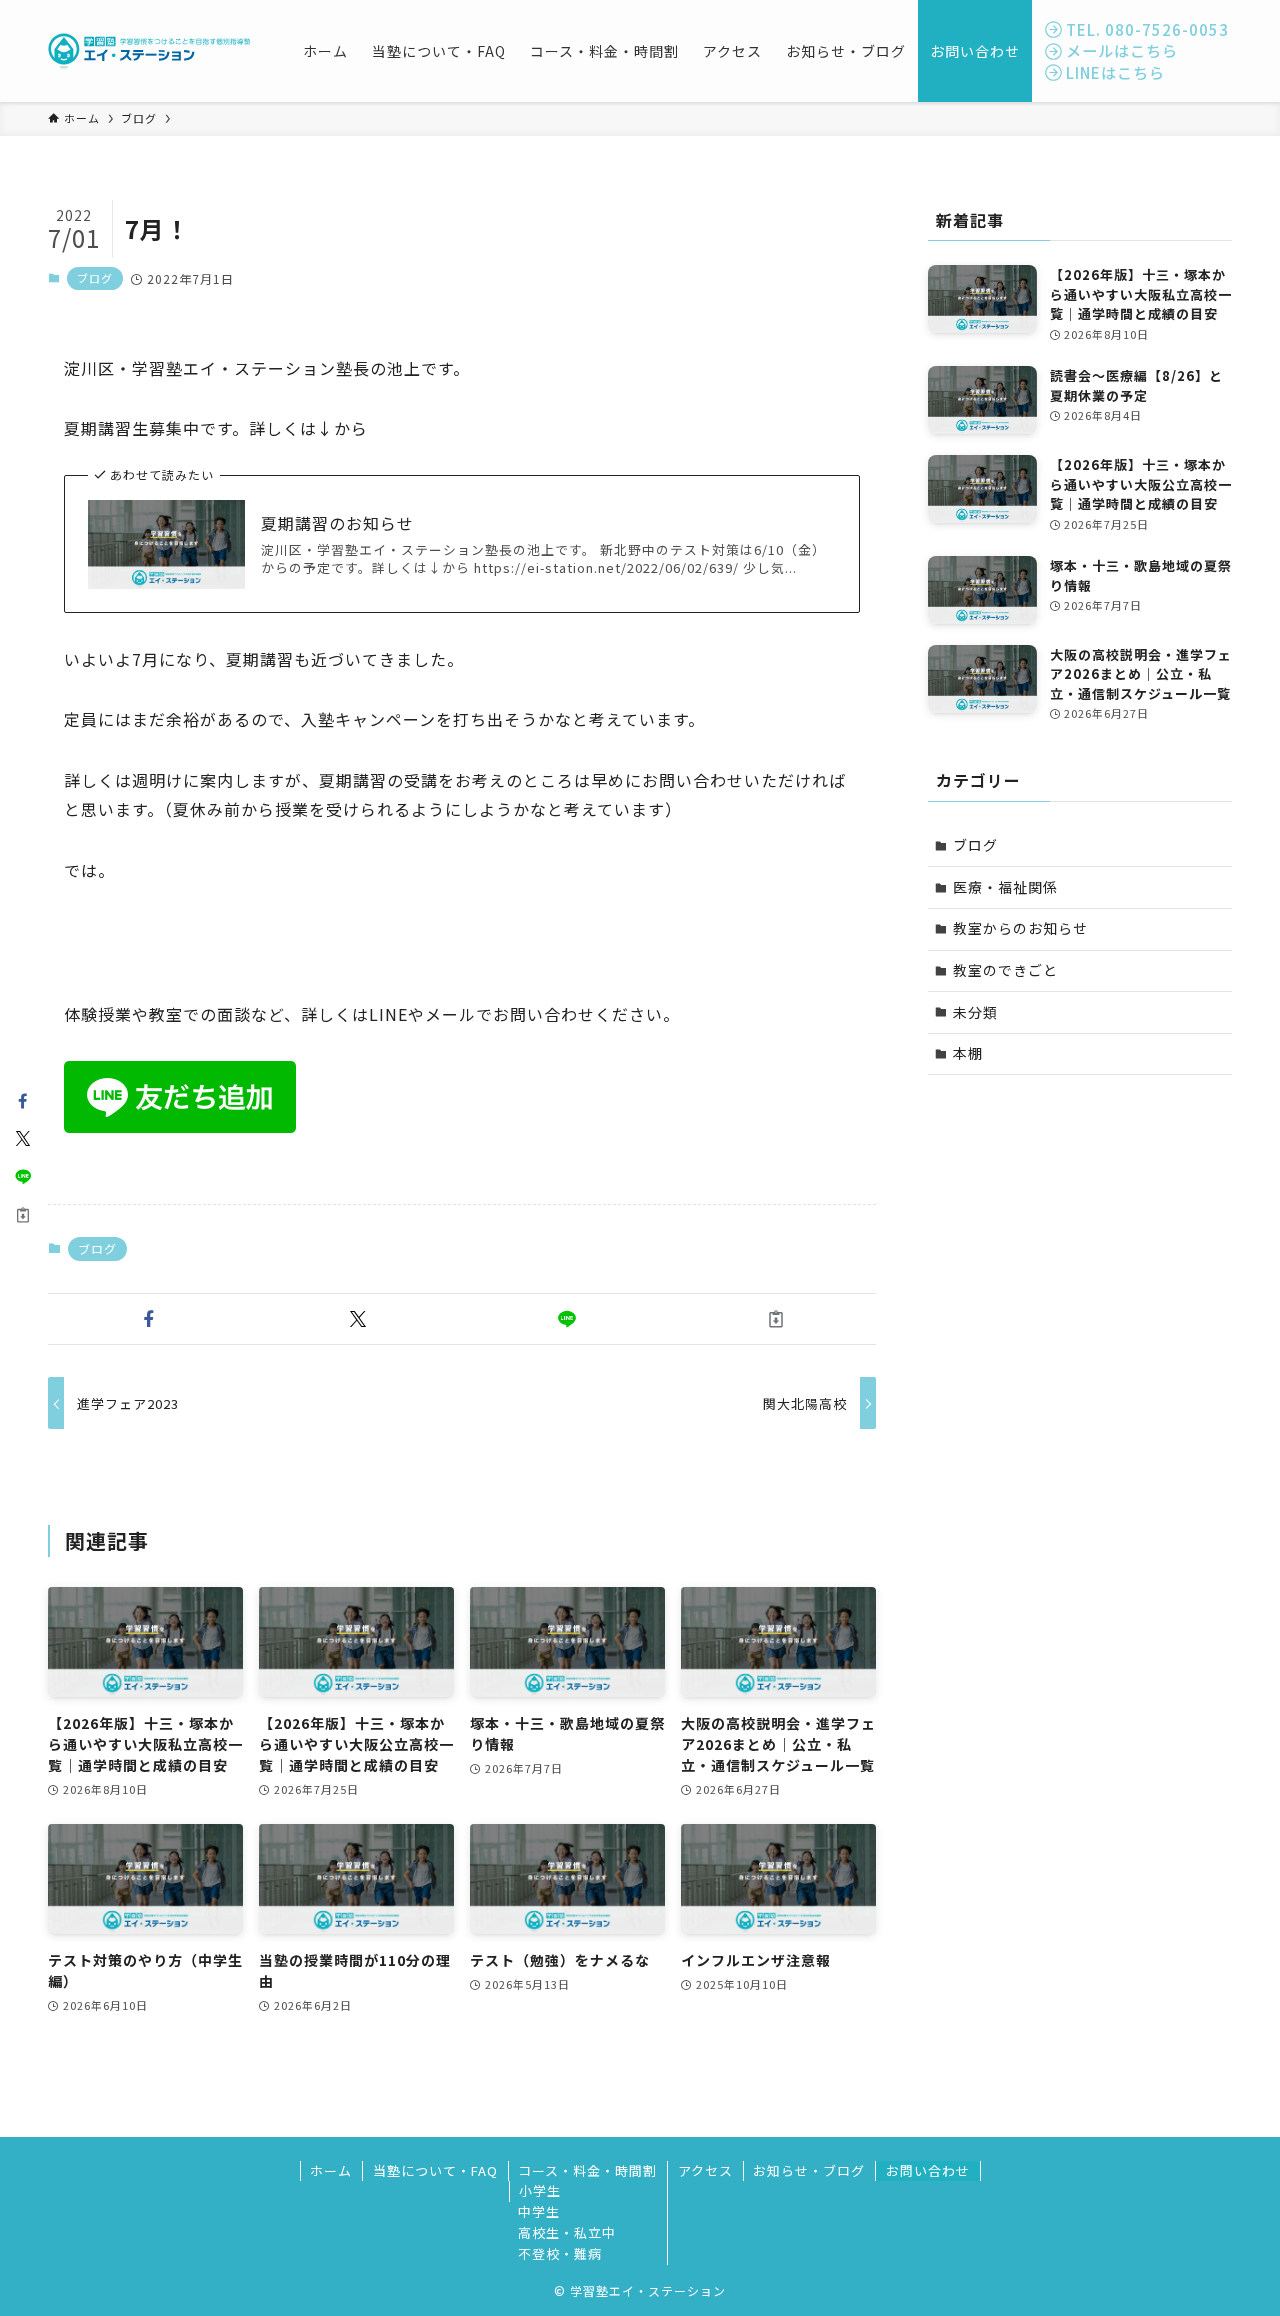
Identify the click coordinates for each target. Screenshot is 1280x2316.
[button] (148, 1319)
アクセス (705, 2170)
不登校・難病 (560, 2253)
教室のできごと (1005, 970)
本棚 (968, 1053)
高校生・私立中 (567, 2232)
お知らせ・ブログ (809, 2170)
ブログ (95, 278)
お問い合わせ (928, 2170)
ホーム (331, 2170)
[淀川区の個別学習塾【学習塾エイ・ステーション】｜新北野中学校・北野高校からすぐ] (149, 51)
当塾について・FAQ (435, 2170)
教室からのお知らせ (1020, 928)
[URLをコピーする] (775, 1319)
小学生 (540, 2190)
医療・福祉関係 (1005, 887)
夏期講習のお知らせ (337, 523)
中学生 (539, 2211)
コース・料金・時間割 (587, 2170)
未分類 (975, 1012)
